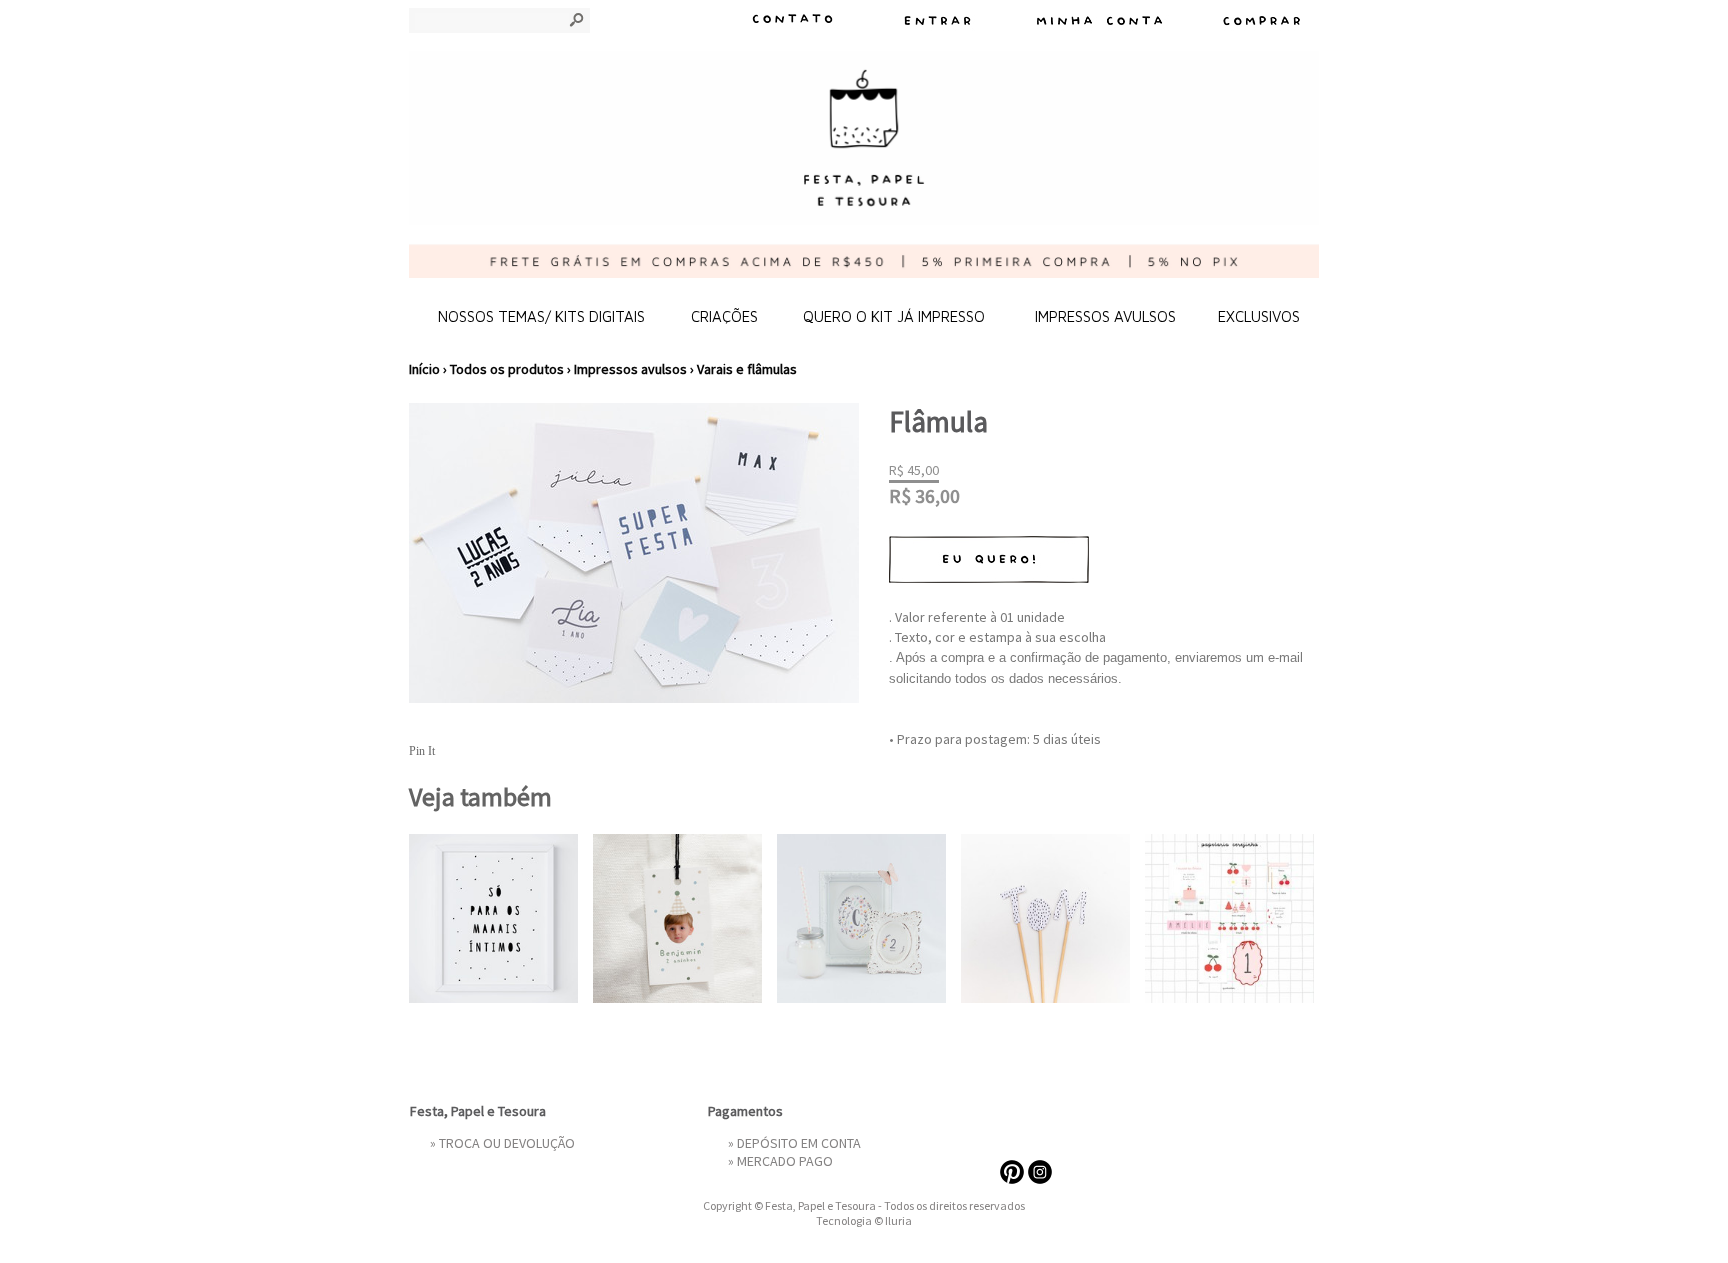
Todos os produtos (507, 369)
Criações (724, 316)
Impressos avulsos (1105, 316)
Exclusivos (1259, 316)
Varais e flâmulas (747, 369)
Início (424, 369)
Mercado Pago (785, 1161)
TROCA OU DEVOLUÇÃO (507, 1143)
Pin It (422, 751)
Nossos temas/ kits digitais (541, 316)
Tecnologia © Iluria (864, 1220)
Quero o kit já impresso (894, 316)
